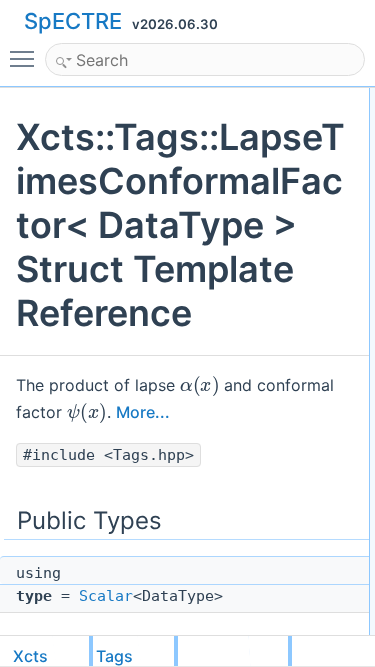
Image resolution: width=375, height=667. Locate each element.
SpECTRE (73, 21)
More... (143, 412)
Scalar (106, 596)
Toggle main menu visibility (26, 58)
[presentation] (199, 384)
